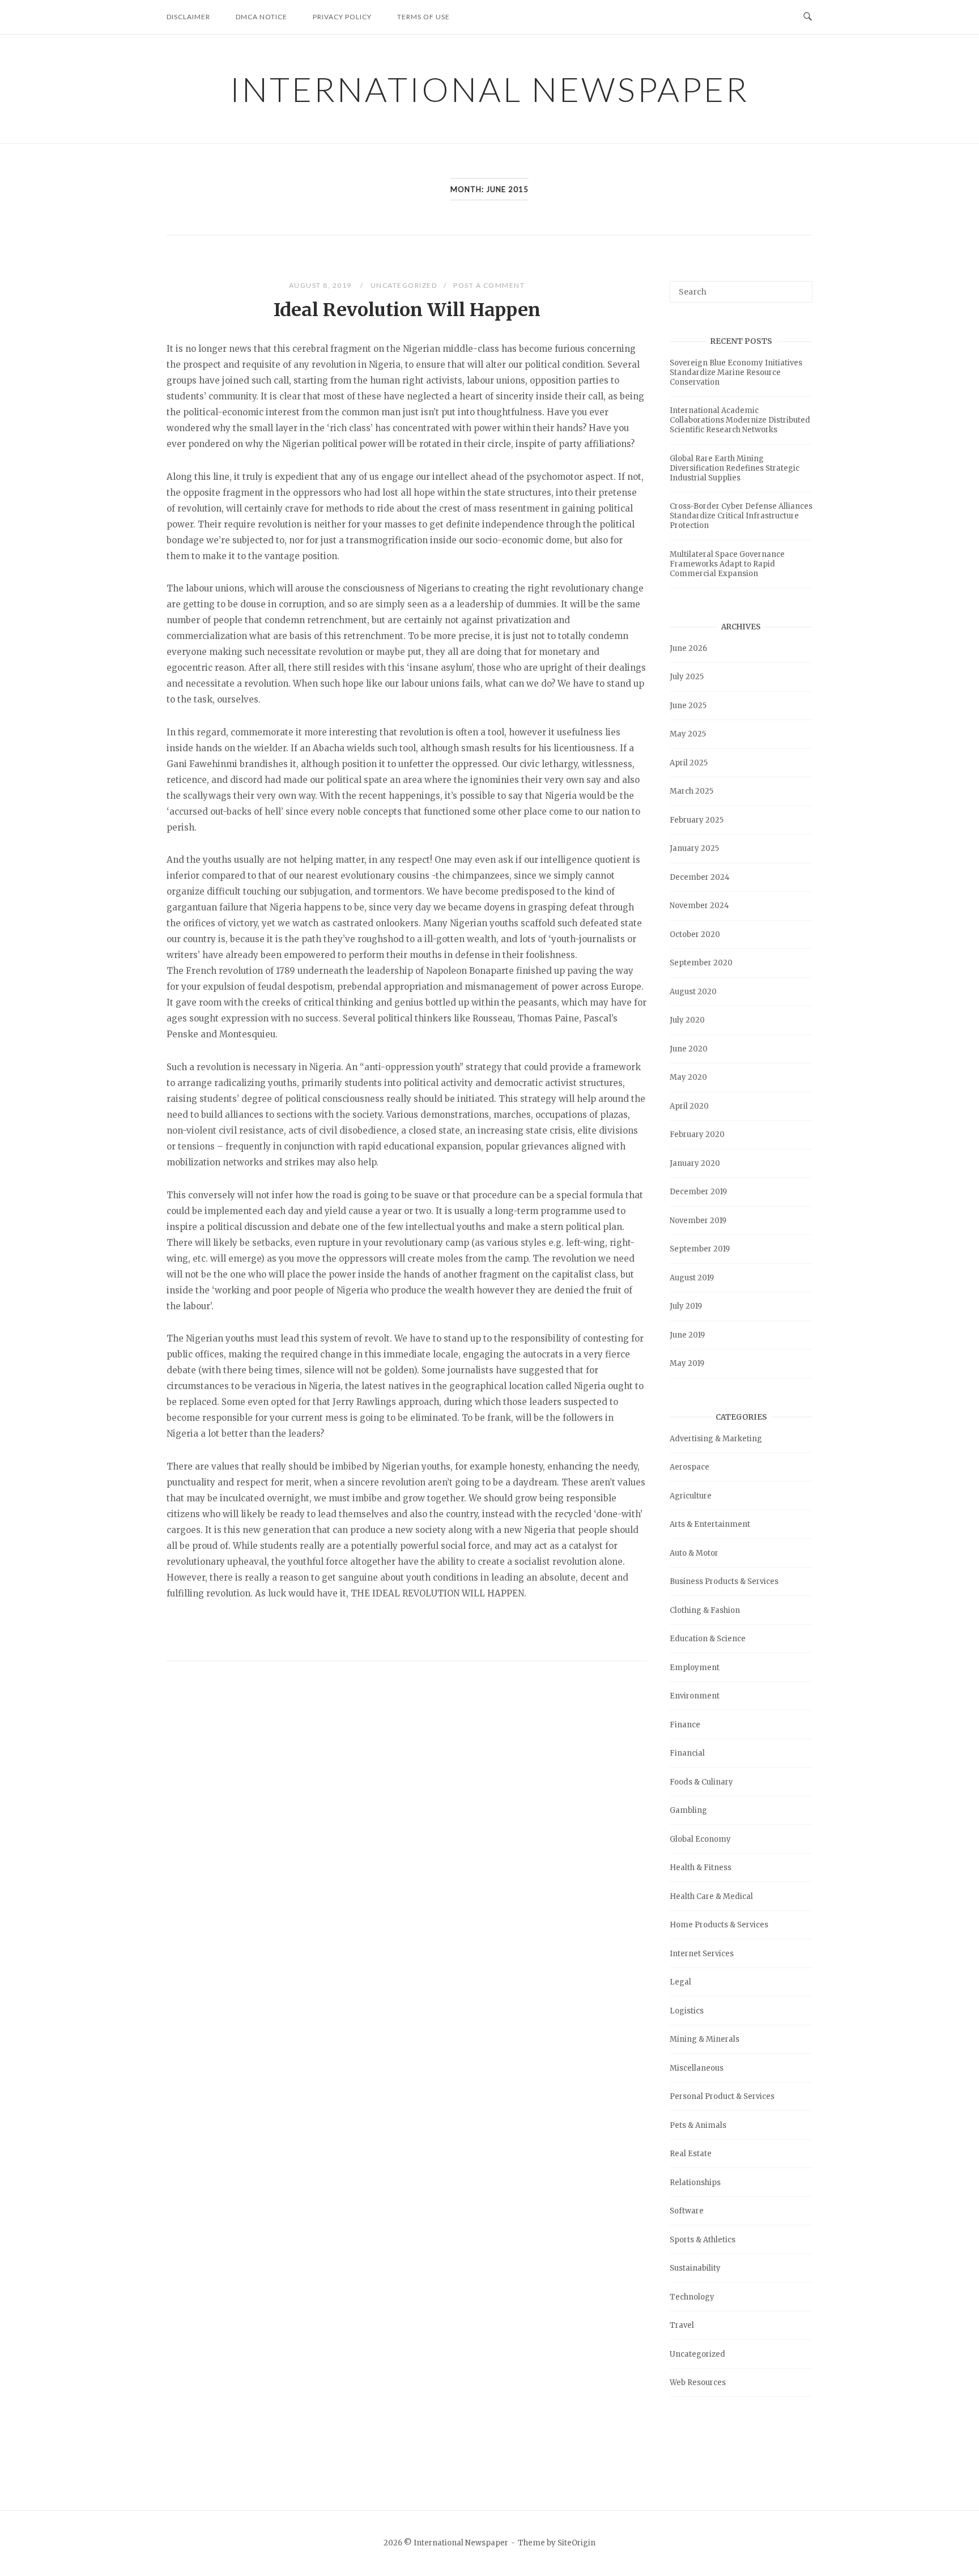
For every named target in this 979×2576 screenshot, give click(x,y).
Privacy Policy (342, 17)
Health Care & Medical (711, 1896)
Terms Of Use (423, 17)
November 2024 (699, 906)
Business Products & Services (724, 1581)
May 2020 (688, 1077)
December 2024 (700, 877)
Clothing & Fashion (705, 1610)
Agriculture (691, 1496)
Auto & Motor (694, 1553)
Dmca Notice (261, 17)
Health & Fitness (701, 1868)
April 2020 (689, 1106)
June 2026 (688, 648)
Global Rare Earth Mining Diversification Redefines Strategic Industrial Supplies (735, 468)
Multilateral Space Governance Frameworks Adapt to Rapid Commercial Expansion (727, 564)
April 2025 (689, 763)
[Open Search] (808, 17)
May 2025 (688, 734)
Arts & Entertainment (710, 1524)
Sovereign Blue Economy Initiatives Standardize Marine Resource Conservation (736, 372)
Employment (695, 1668)
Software (687, 2211)
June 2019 (687, 1335)
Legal (680, 1982)
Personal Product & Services (722, 2096)
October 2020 (695, 934)
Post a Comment (489, 285)
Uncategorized (404, 285)
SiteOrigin (576, 2543)
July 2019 (686, 1306)
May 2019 (687, 1363)
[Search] (800, 287)
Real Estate (691, 2154)
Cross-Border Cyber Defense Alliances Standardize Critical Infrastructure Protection (741, 516)
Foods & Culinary (701, 1782)
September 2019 (700, 1249)
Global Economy (700, 1839)
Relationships (695, 2183)
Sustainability (695, 2268)
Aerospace (689, 1467)
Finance (685, 1725)
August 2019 (692, 1278)
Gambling (688, 1810)
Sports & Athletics (703, 2240)
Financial (687, 1753)
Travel (682, 2325)
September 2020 (701, 963)
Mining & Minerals (705, 2039)
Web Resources (698, 2383)
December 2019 (698, 1192)
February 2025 (697, 820)
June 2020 (689, 1049)
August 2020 (693, 992)
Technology (692, 2297)
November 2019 (698, 1221)
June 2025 (688, 706)
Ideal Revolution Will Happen (407, 310)
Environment (695, 1696)
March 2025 (691, 791)
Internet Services (702, 1954)
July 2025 (687, 677)
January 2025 (694, 848)
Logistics (687, 2011)
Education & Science (708, 1639)
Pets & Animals (698, 2125)
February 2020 (697, 1134)
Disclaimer (188, 17)
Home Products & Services (719, 1925)
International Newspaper (489, 89)
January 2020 (695, 1163)
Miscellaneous (697, 2068)
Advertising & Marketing (716, 1439)
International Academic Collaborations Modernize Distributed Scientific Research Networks (740, 420)
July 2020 (687, 1020)
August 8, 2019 (322, 285)
